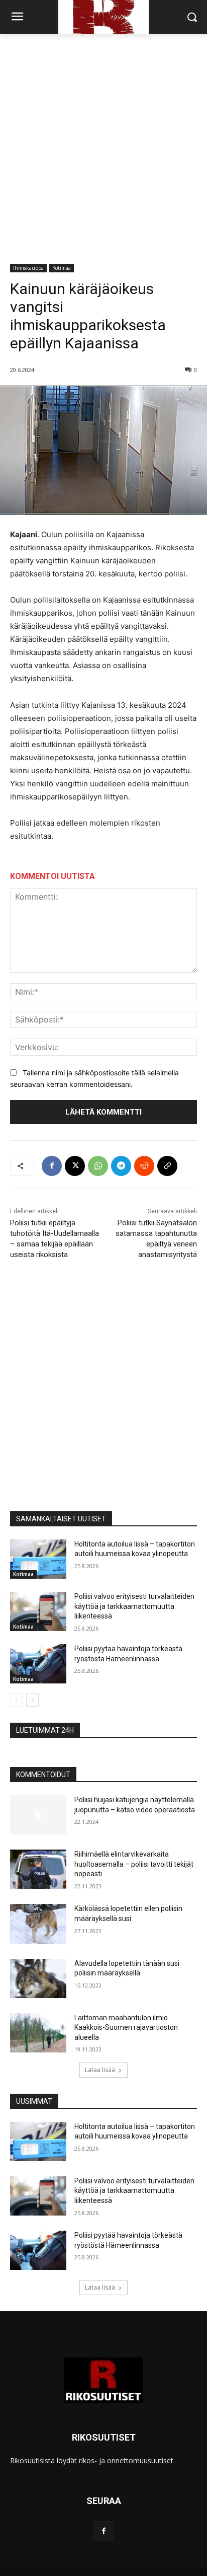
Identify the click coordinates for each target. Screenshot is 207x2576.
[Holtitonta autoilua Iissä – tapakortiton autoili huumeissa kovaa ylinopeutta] (38, 1559)
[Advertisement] (103, 143)
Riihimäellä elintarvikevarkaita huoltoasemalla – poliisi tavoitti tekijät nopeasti (134, 1864)
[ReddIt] (144, 1166)
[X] (75, 1166)
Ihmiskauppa (28, 268)
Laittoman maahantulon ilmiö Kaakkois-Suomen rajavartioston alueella (126, 2028)
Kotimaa (62, 268)
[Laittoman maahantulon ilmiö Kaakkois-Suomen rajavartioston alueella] (38, 2033)
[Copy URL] (167, 1166)
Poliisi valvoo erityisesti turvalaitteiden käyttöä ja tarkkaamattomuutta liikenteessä (134, 1606)
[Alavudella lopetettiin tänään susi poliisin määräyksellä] (38, 1978)
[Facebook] (52, 1166)
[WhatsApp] (98, 1166)
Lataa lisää (100, 2070)
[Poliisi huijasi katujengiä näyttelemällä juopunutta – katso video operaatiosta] (38, 1815)
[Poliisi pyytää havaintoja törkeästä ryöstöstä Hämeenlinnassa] (38, 1664)
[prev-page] (16, 1700)
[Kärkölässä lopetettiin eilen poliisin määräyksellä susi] (38, 1924)
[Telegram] (121, 1166)
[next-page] (32, 1700)
